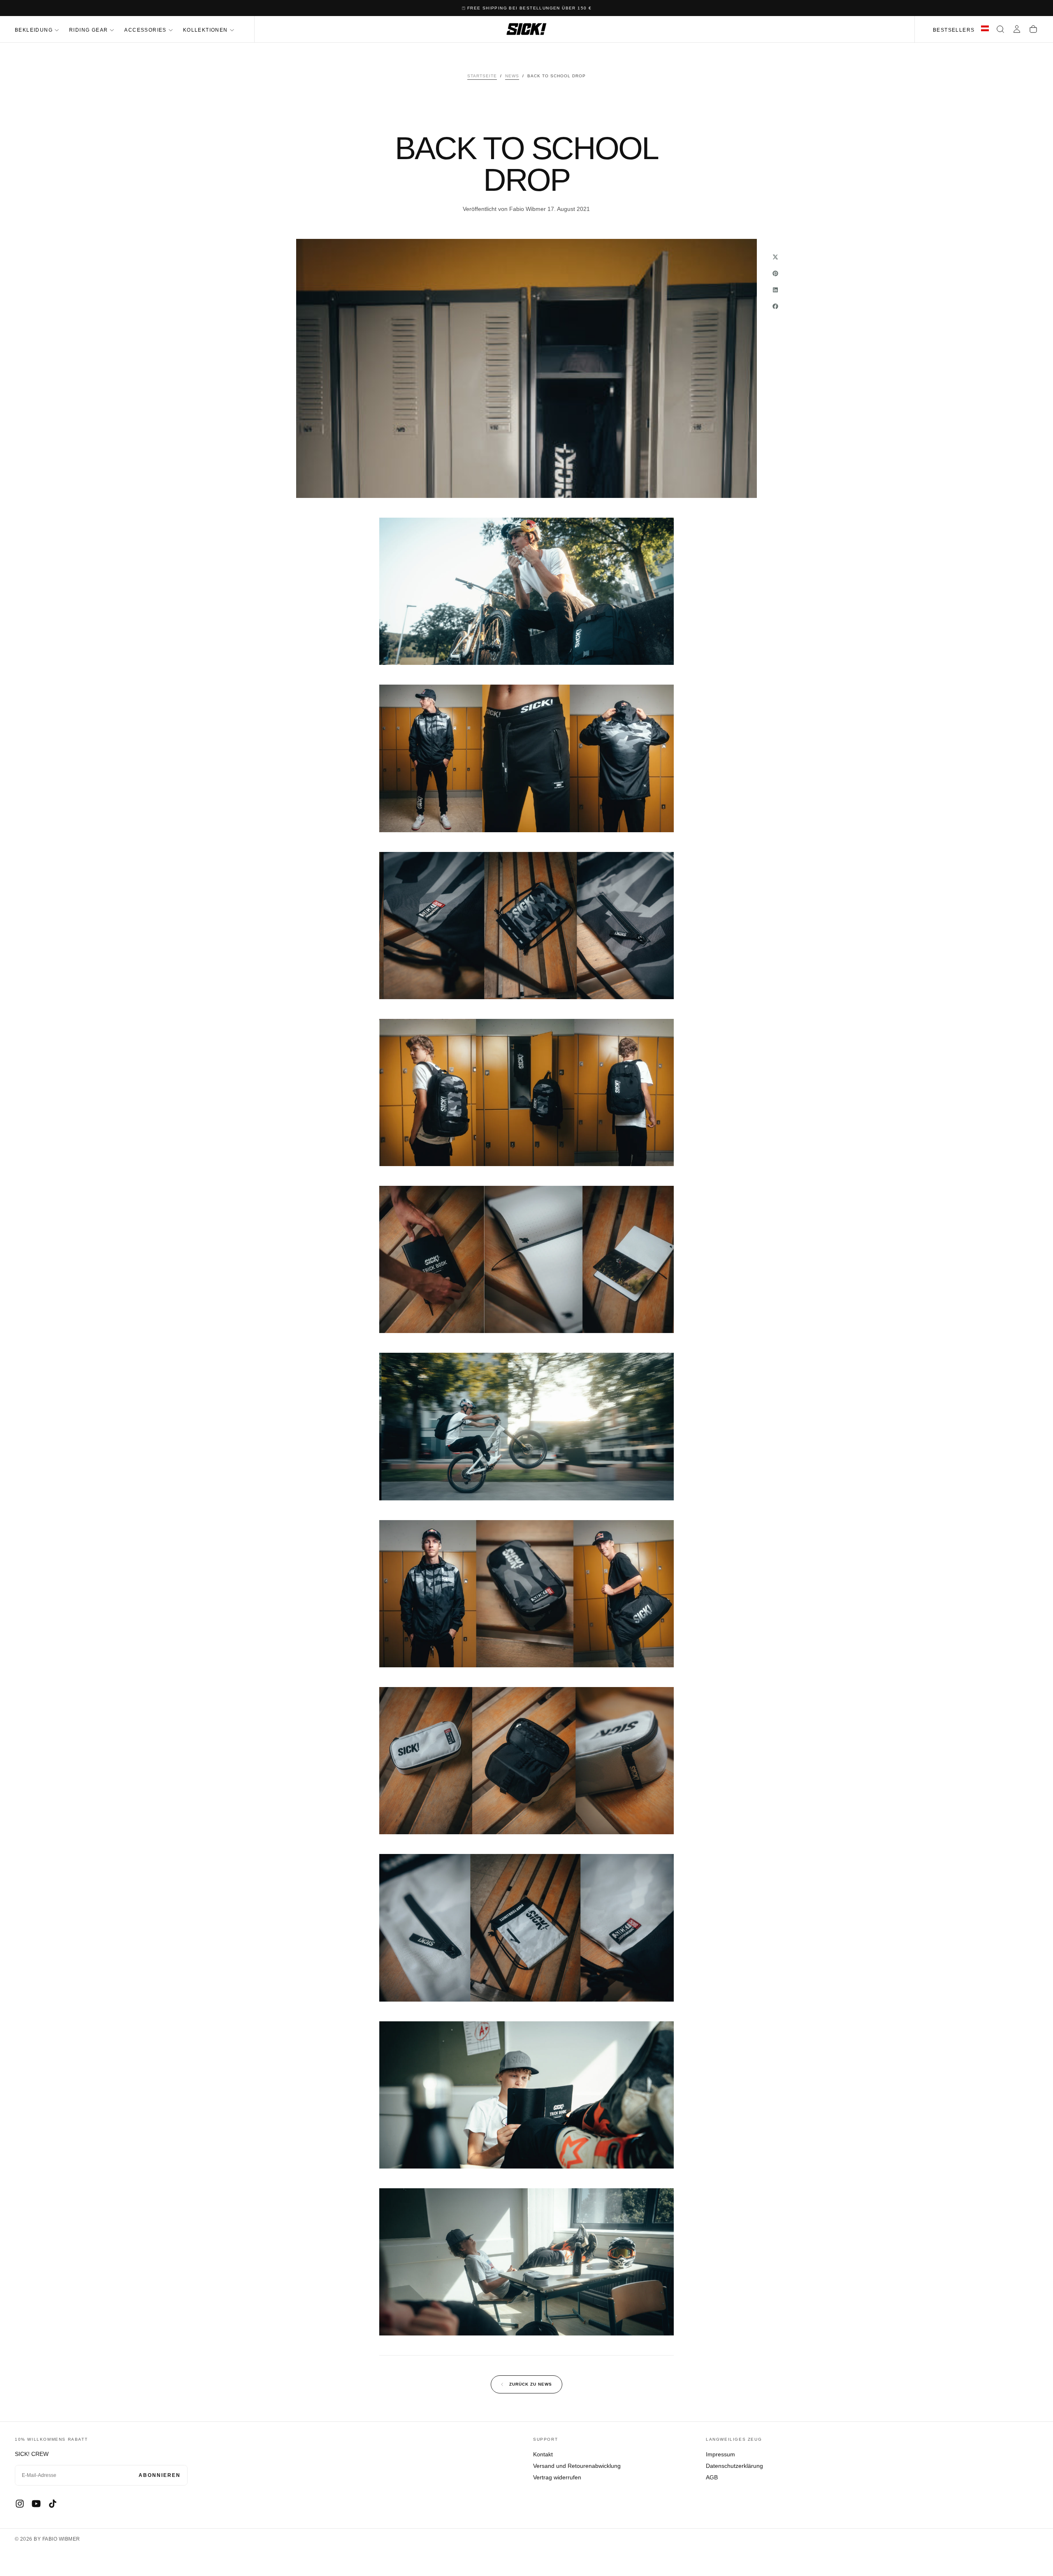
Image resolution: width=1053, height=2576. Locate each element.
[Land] (985, 29)
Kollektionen (205, 30)
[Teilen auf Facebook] (775, 306)
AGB (712, 2477)
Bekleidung (34, 30)
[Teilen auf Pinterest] (775, 273)
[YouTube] (36, 2504)
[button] (1000, 29)
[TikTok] (53, 2504)
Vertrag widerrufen (557, 2477)
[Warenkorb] (1033, 29)
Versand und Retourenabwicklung (577, 2466)
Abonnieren (160, 2475)
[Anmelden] (1017, 29)
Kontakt (543, 2454)
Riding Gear (88, 30)
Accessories (145, 30)
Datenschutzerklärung (734, 2466)
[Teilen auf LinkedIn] (775, 290)
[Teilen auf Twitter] (775, 257)
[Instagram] (20, 2504)
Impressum (720, 2454)
